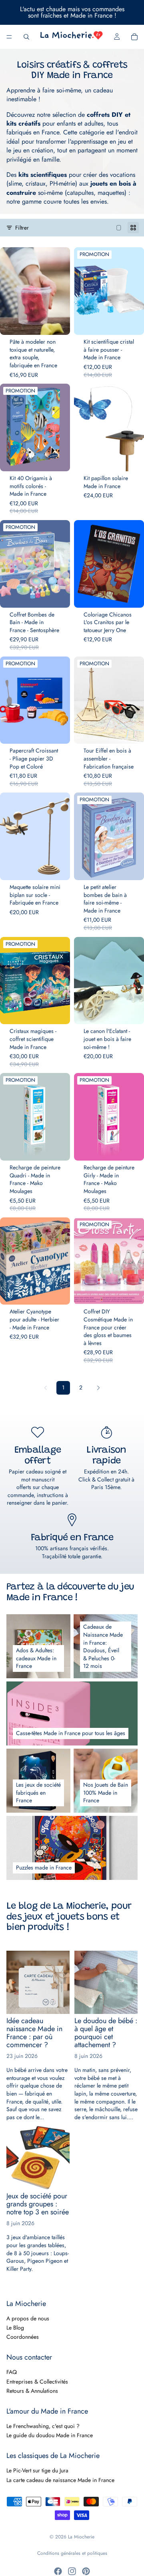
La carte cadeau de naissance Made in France (60, 2480)
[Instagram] (72, 2571)
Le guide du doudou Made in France (50, 2435)
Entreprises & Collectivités (37, 2382)
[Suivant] (98, 1388)
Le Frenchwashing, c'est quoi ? (43, 2426)
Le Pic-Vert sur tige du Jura (37, 2470)
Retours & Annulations (32, 2391)
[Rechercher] (26, 37)
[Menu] (9, 37)
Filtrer (22, 227)
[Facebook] (58, 2571)
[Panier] (134, 37)
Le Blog (15, 2328)
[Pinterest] (86, 2571)
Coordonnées (23, 2337)
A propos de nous (28, 2318)
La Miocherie (81, 2537)
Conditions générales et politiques (72, 2553)
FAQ (12, 2372)
